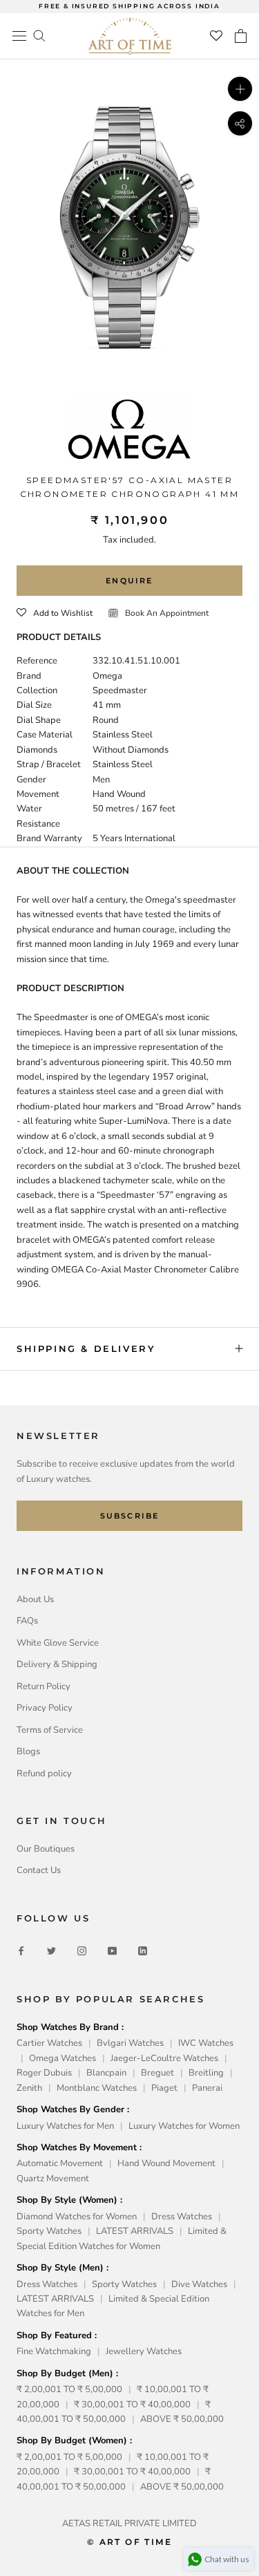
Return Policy (44, 1686)
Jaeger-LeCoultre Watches (164, 2058)
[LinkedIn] (143, 1951)
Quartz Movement (53, 2179)
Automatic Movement (60, 2163)
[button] (55, 613)
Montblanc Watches (97, 2088)
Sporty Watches (49, 2231)
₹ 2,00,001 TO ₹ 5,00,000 (69, 2389)
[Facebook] (21, 1951)
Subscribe (130, 1516)
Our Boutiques (46, 1849)
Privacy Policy (45, 1708)
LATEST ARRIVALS (135, 2231)
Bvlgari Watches (130, 2043)
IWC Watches (206, 2043)
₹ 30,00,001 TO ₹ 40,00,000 (132, 2405)
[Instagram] (82, 1951)
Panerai (207, 2088)
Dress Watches (182, 2217)
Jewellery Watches (144, 2351)
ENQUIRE (129, 581)
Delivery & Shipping (57, 1664)
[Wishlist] (216, 36)
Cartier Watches (49, 2043)
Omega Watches (63, 2058)
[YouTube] (112, 1951)
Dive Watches (199, 2284)
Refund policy (44, 1774)
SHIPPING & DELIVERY (86, 1348)
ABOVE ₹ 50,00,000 (182, 2419)
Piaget (164, 2088)
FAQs (27, 1621)
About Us (35, 1599)
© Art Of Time (129, 2542)
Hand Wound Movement (166, 2163)
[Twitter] (51, 1951)
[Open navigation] (19, 36)
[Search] (39, 35)
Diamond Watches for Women (77, 2217)
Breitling (206, 2073)
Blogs (28, 1751)
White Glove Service (58, 1643)
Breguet (157, 2073)
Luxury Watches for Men (65, 2126)
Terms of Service (50, 1730)
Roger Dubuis (44, 2073)
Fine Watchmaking (54, 2351)
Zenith (29, 2088)
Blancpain (106, 2073)
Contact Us (39, 1870)
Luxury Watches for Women (184, 2126)
